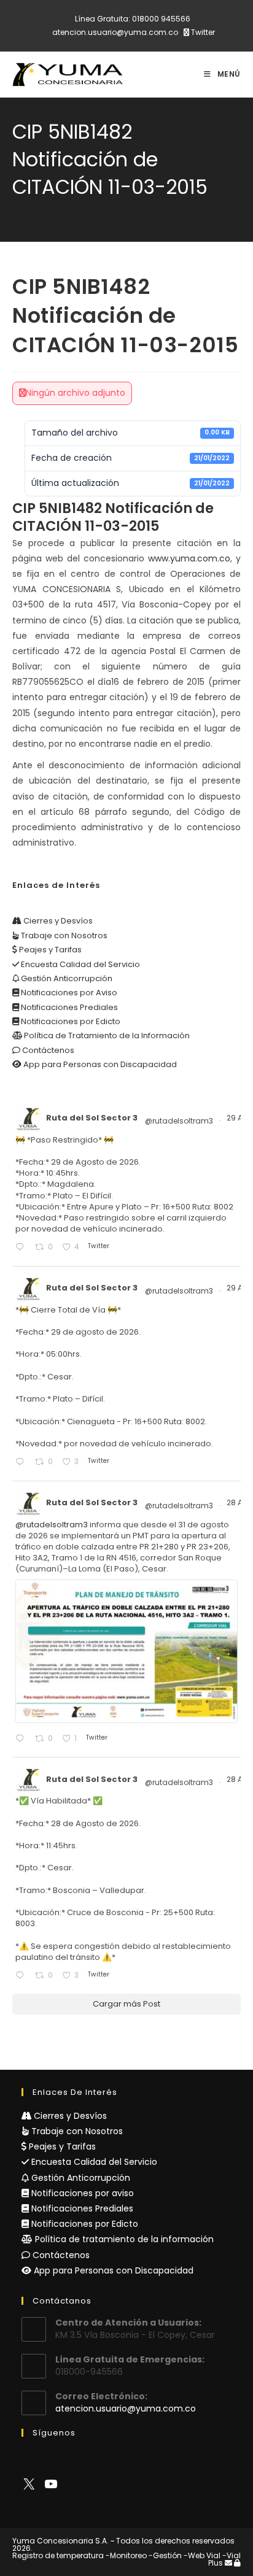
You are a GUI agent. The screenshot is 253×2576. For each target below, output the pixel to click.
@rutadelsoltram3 (179, 1121)
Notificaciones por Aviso (68, 993)
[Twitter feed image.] (126, 1651)
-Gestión (165, 2555)
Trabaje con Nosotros (63, 935)
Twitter (202, 32)
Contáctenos (47, 1050)
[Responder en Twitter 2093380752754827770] (22, 1976)
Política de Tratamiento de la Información (106, 1035)
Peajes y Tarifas (49, 950)
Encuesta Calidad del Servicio (80, 964)
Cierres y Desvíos (57, 921)
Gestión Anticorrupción (66, 978)
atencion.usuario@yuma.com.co (115, 32)
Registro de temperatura (58, 2555)
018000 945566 (161, 19)
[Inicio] (15, 206)
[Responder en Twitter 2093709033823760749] (22, 1463)
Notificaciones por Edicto (70, 1021)
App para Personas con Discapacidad (99, 1064)
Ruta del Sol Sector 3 (92, 1118)
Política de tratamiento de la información (123, 2239)
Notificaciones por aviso (81, 2193)
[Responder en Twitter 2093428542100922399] (22, 1739)
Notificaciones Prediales (68, 1007)
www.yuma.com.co (189, 558)
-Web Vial (202, 2555)
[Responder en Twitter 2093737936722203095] (22, 1248)
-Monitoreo (126, 2555)
